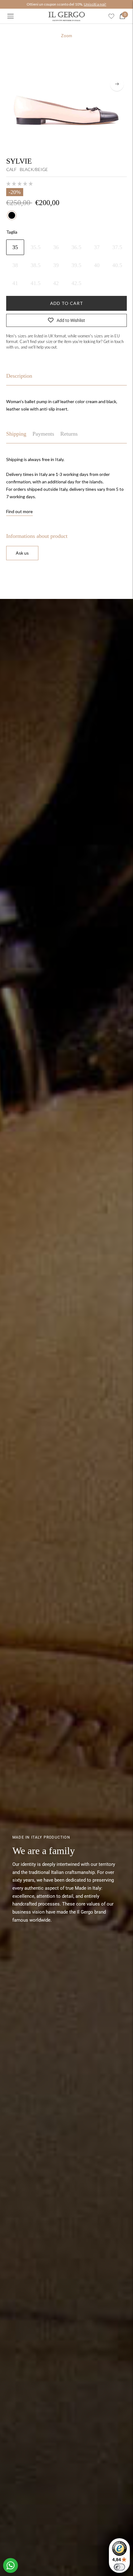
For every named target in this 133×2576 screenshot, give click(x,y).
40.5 (117, 265)
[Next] (117, 84)
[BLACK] (12, 215)
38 (15, 265)
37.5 (117, 247)
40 (97, 265)
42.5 (76, 283)
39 (56, 265)
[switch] (119, 2567)
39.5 (76, 265)
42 (56, 283)
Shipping (16, 434)
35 (15, 247)
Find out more (19, 511)
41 (15, 283)
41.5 (36, 283)
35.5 (36, 247)
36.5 (76, 247)
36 (56, 247)
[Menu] (11, 16)
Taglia (12, 232)
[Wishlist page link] (111, 16)
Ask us (22, 553)
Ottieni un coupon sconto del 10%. (66, 4)
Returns (69, 434)
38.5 (36, 265)
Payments (43, 434)
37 (97, 247)
